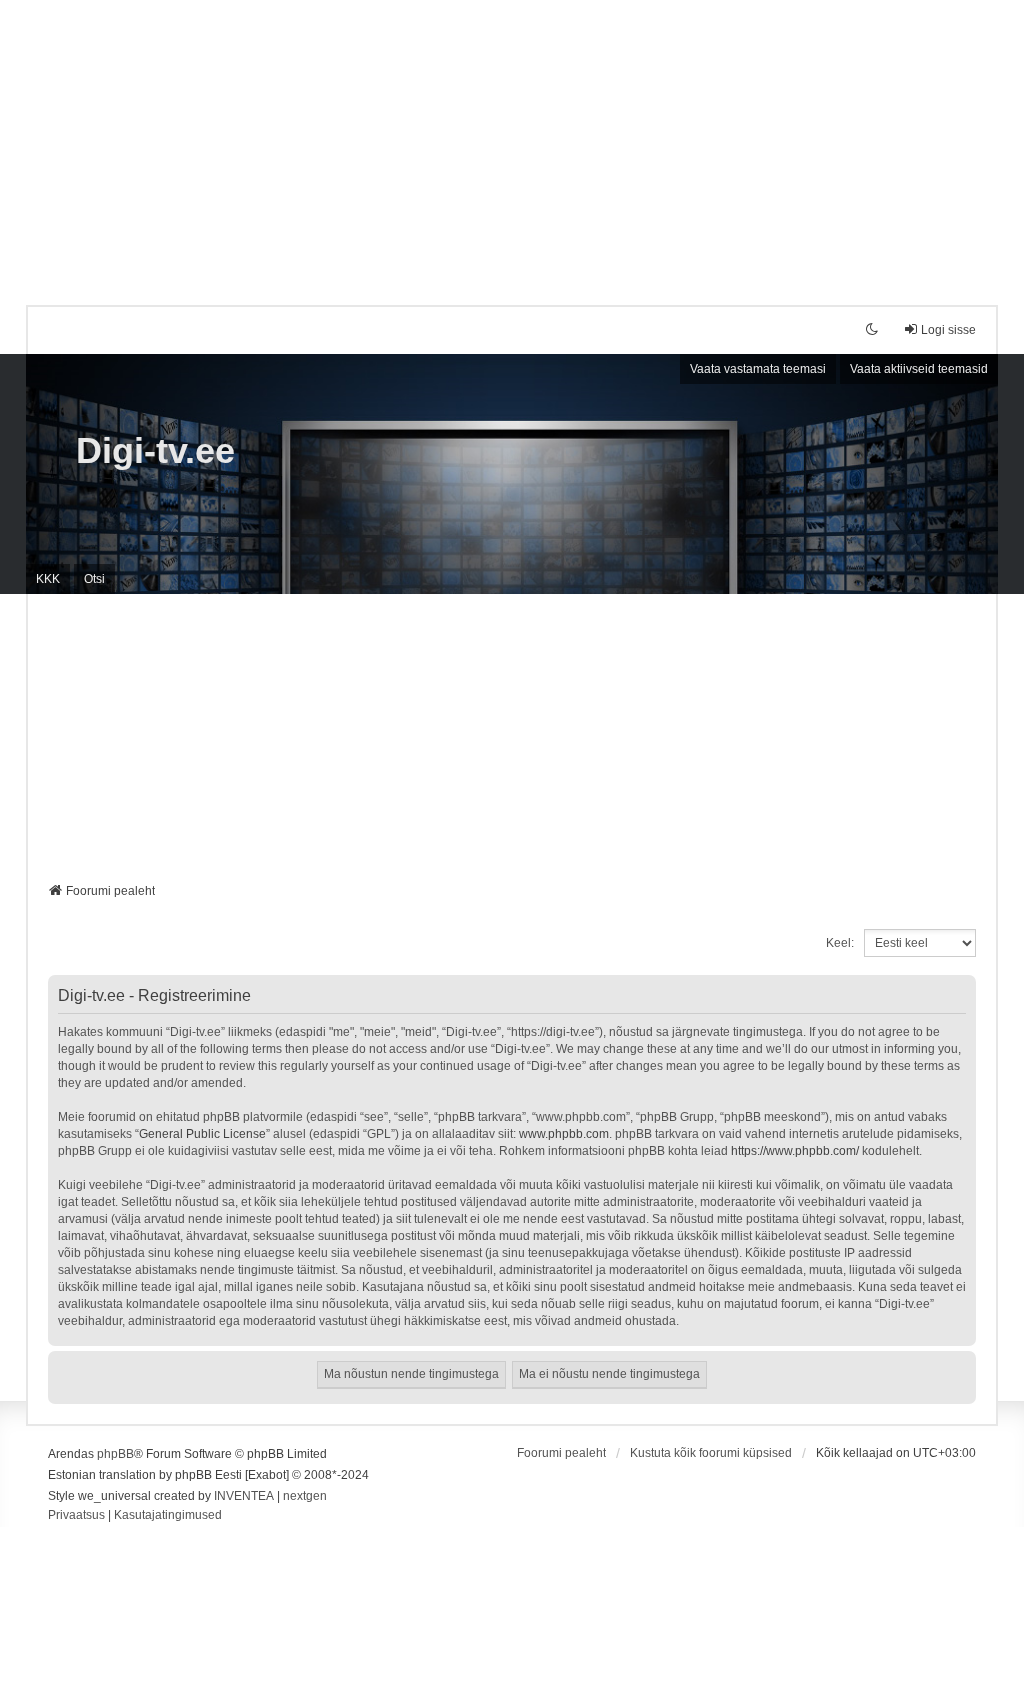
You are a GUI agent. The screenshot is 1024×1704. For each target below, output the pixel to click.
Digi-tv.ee (155, 450)
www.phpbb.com (564, 1134)
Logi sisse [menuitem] (948, 330)
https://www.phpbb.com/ (795, 1151)
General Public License (202, 1134)
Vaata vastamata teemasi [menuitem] (758, 369)
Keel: (840, 943)
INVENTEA (244, 1496)
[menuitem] (76, 1516)
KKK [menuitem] (48, 579)
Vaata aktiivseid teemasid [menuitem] (919, 369)
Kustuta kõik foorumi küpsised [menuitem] (711, 1453)
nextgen (305, 1496)
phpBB (115, 1454)
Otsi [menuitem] (94, 579)
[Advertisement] (512, 140)
